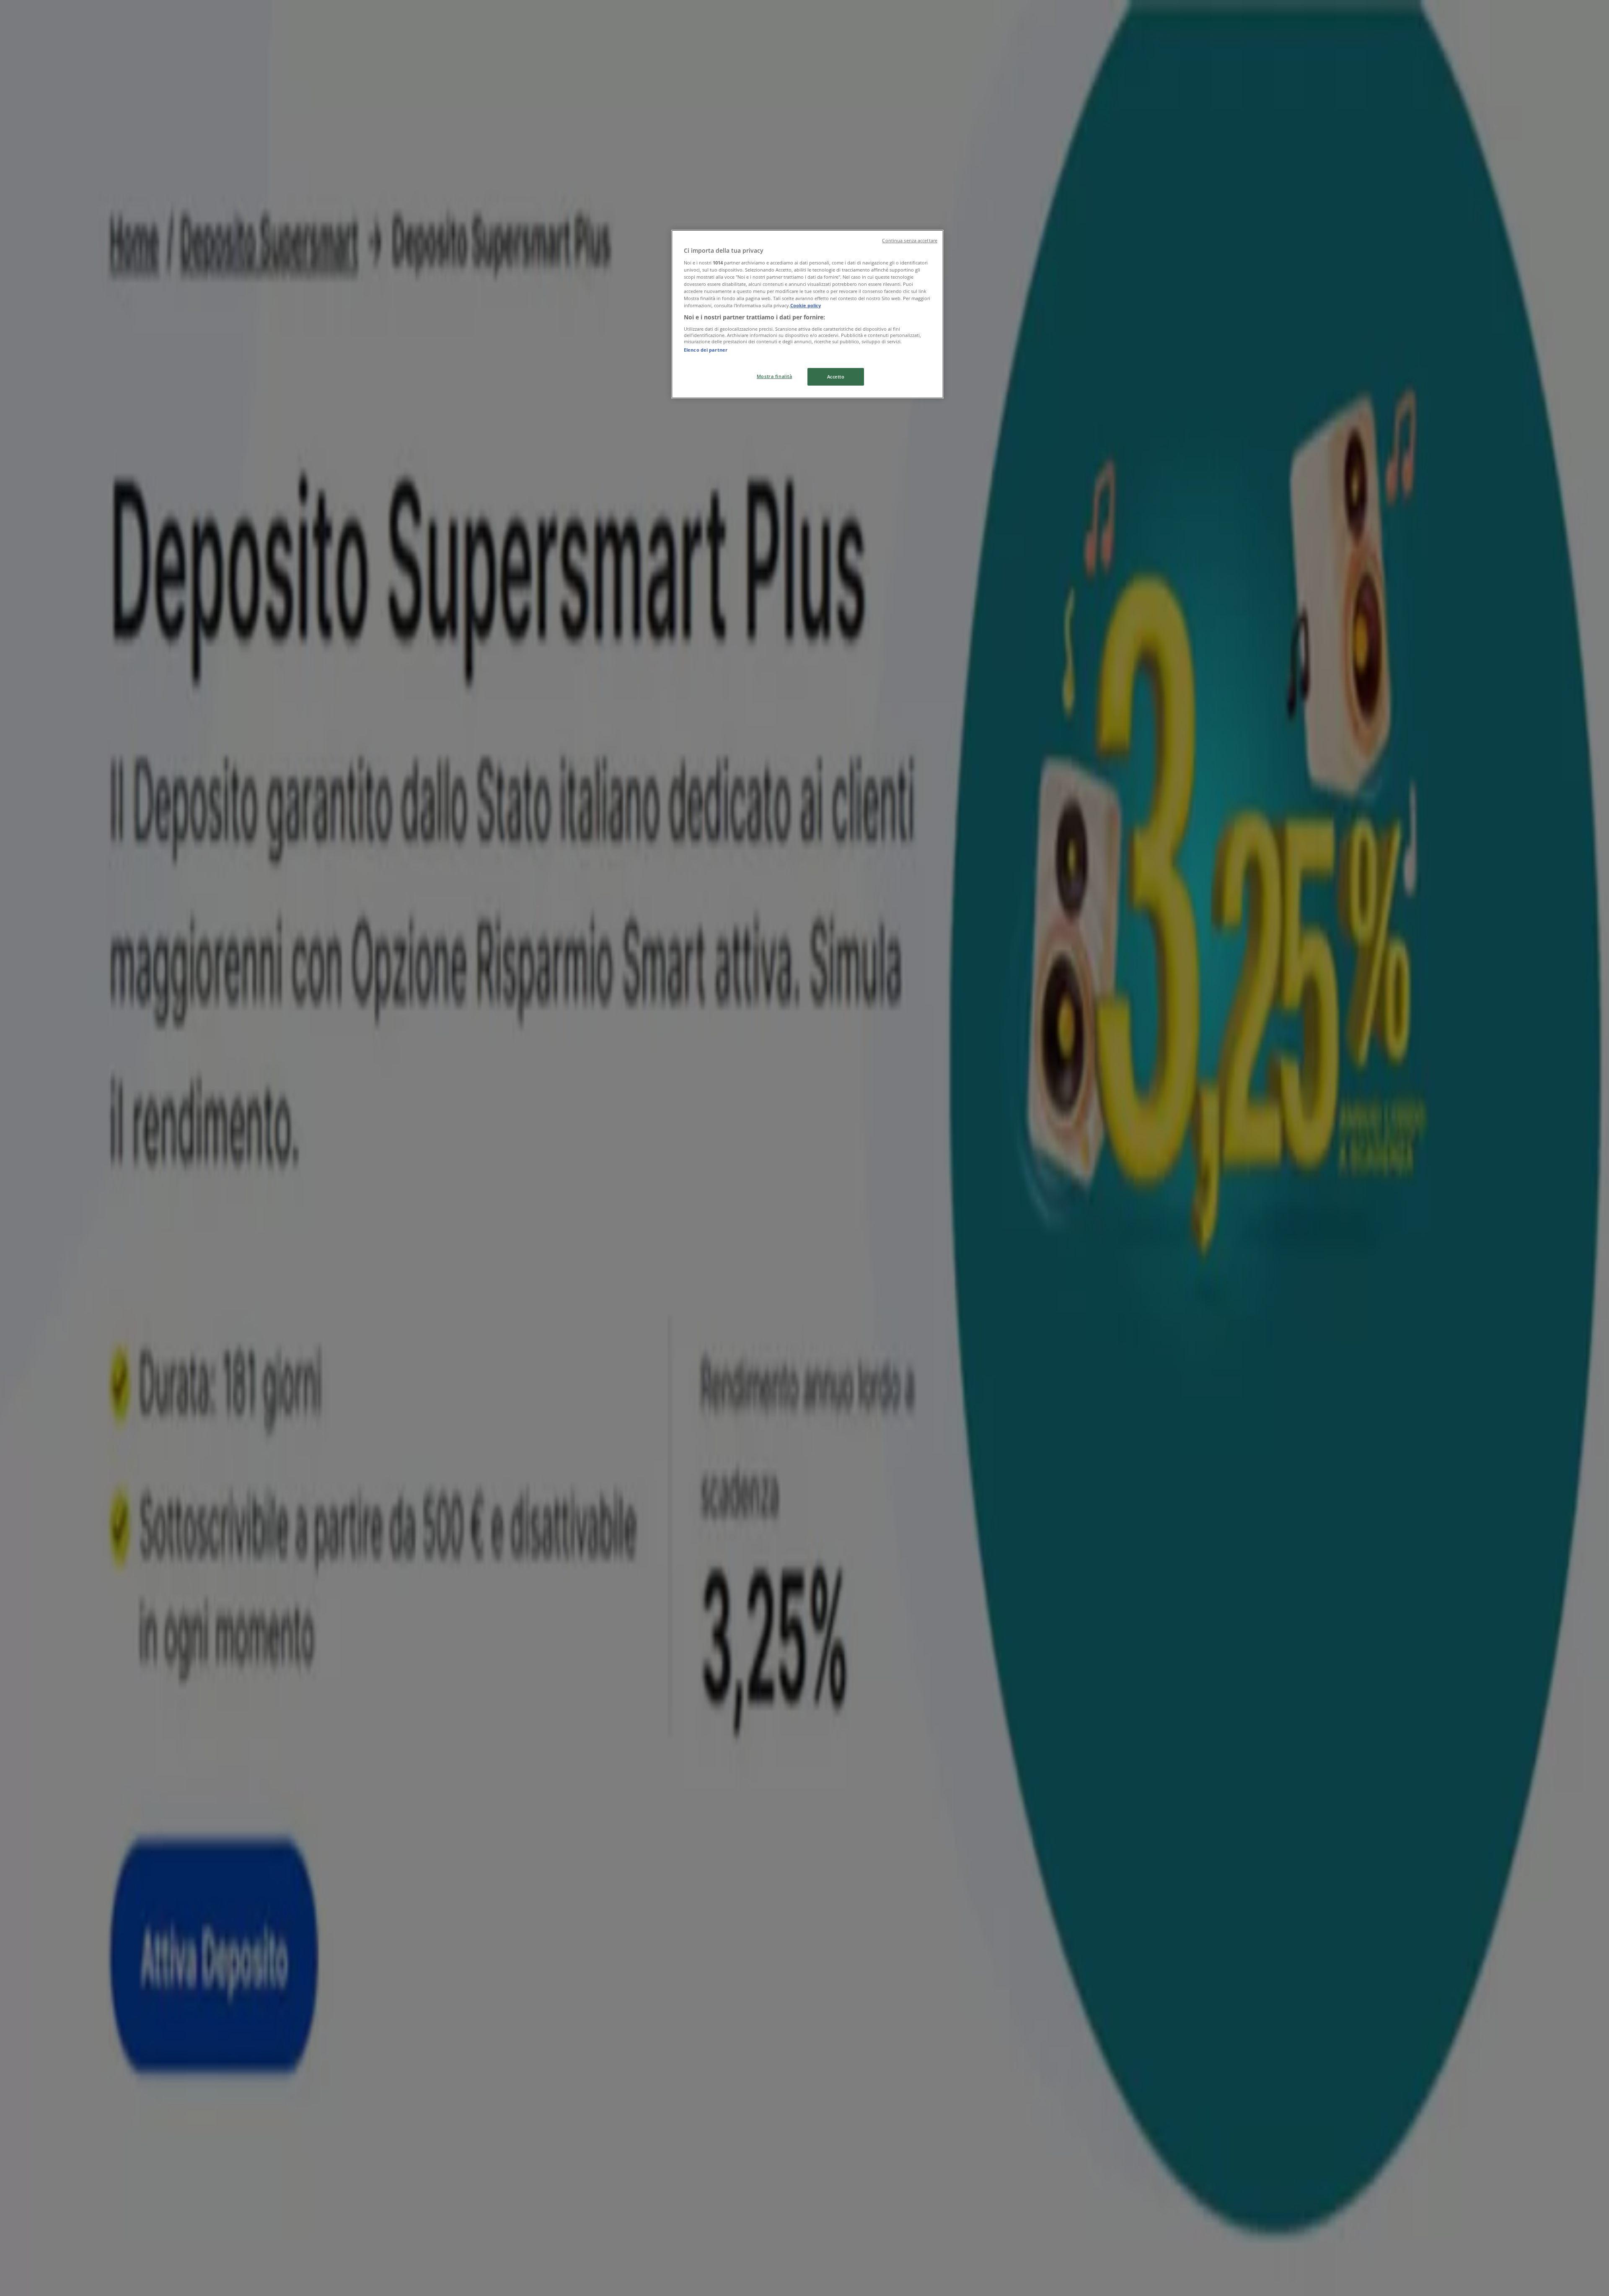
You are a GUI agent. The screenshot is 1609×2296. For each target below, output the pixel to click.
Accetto (836, 377)
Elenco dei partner (706, 349)
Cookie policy (806, 305)
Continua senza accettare (910, 241)
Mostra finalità (775, 376)
